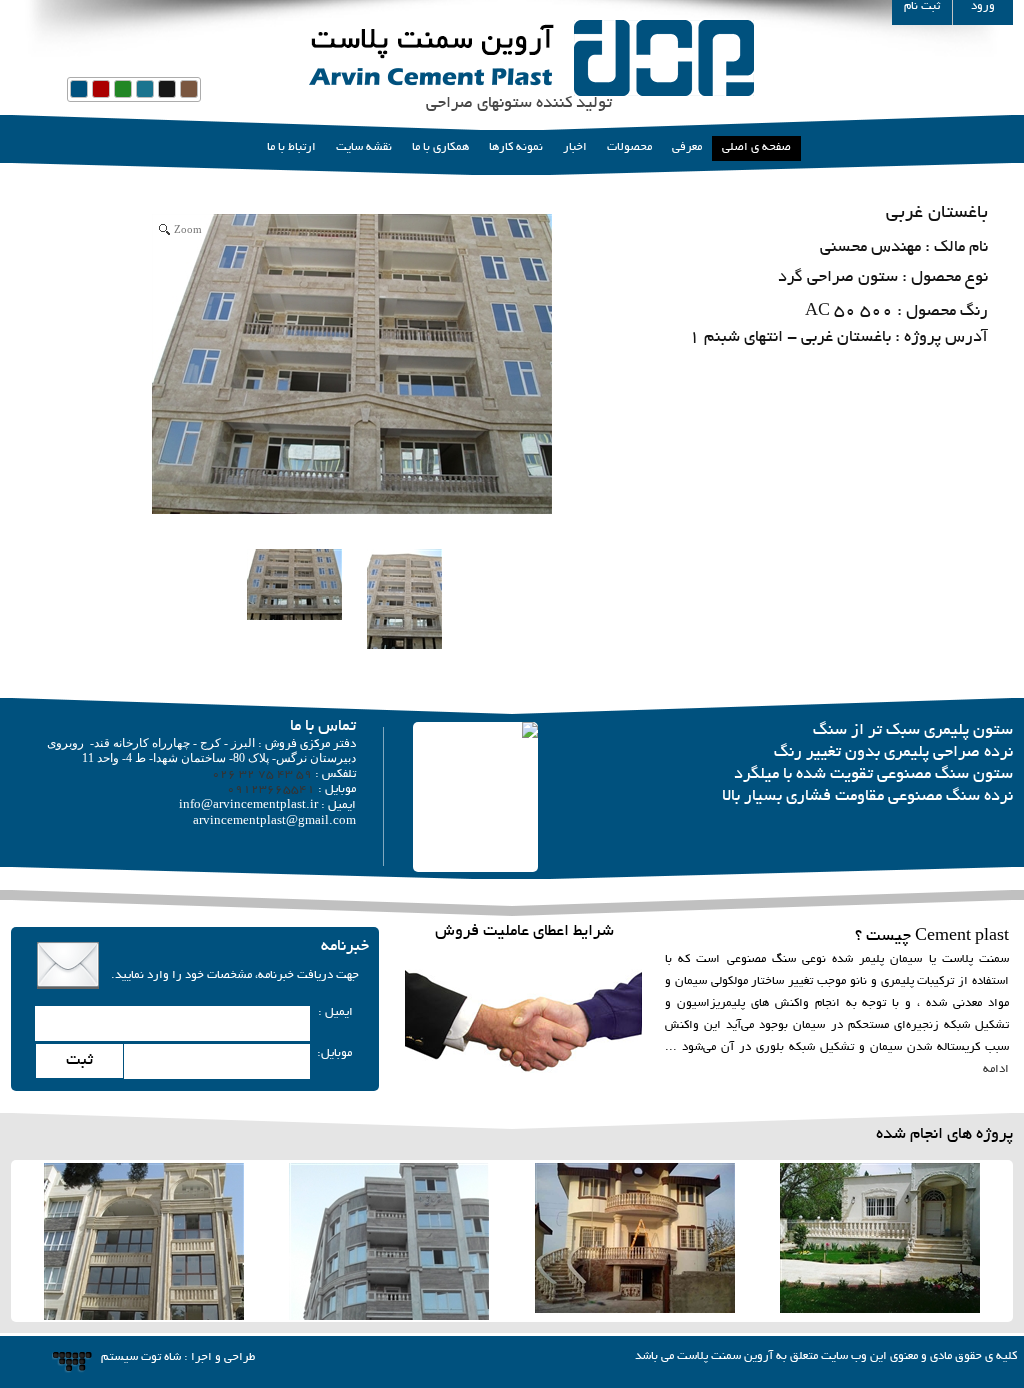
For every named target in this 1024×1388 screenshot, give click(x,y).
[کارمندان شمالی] (144, 1243)
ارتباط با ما (291, 147)
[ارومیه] (389, 1243)
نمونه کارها (516, 147)
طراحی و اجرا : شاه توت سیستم (178, 1357)
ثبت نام (922, 6)
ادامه (996, 1069)
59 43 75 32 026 (262, 774)
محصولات (629, 147)
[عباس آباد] (635, 1243)
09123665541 (271, 789)
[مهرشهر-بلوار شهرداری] (880, 1243)
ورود (983, 6)
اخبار (575, 147)
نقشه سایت (364, 147)
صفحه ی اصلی (756, 147)
